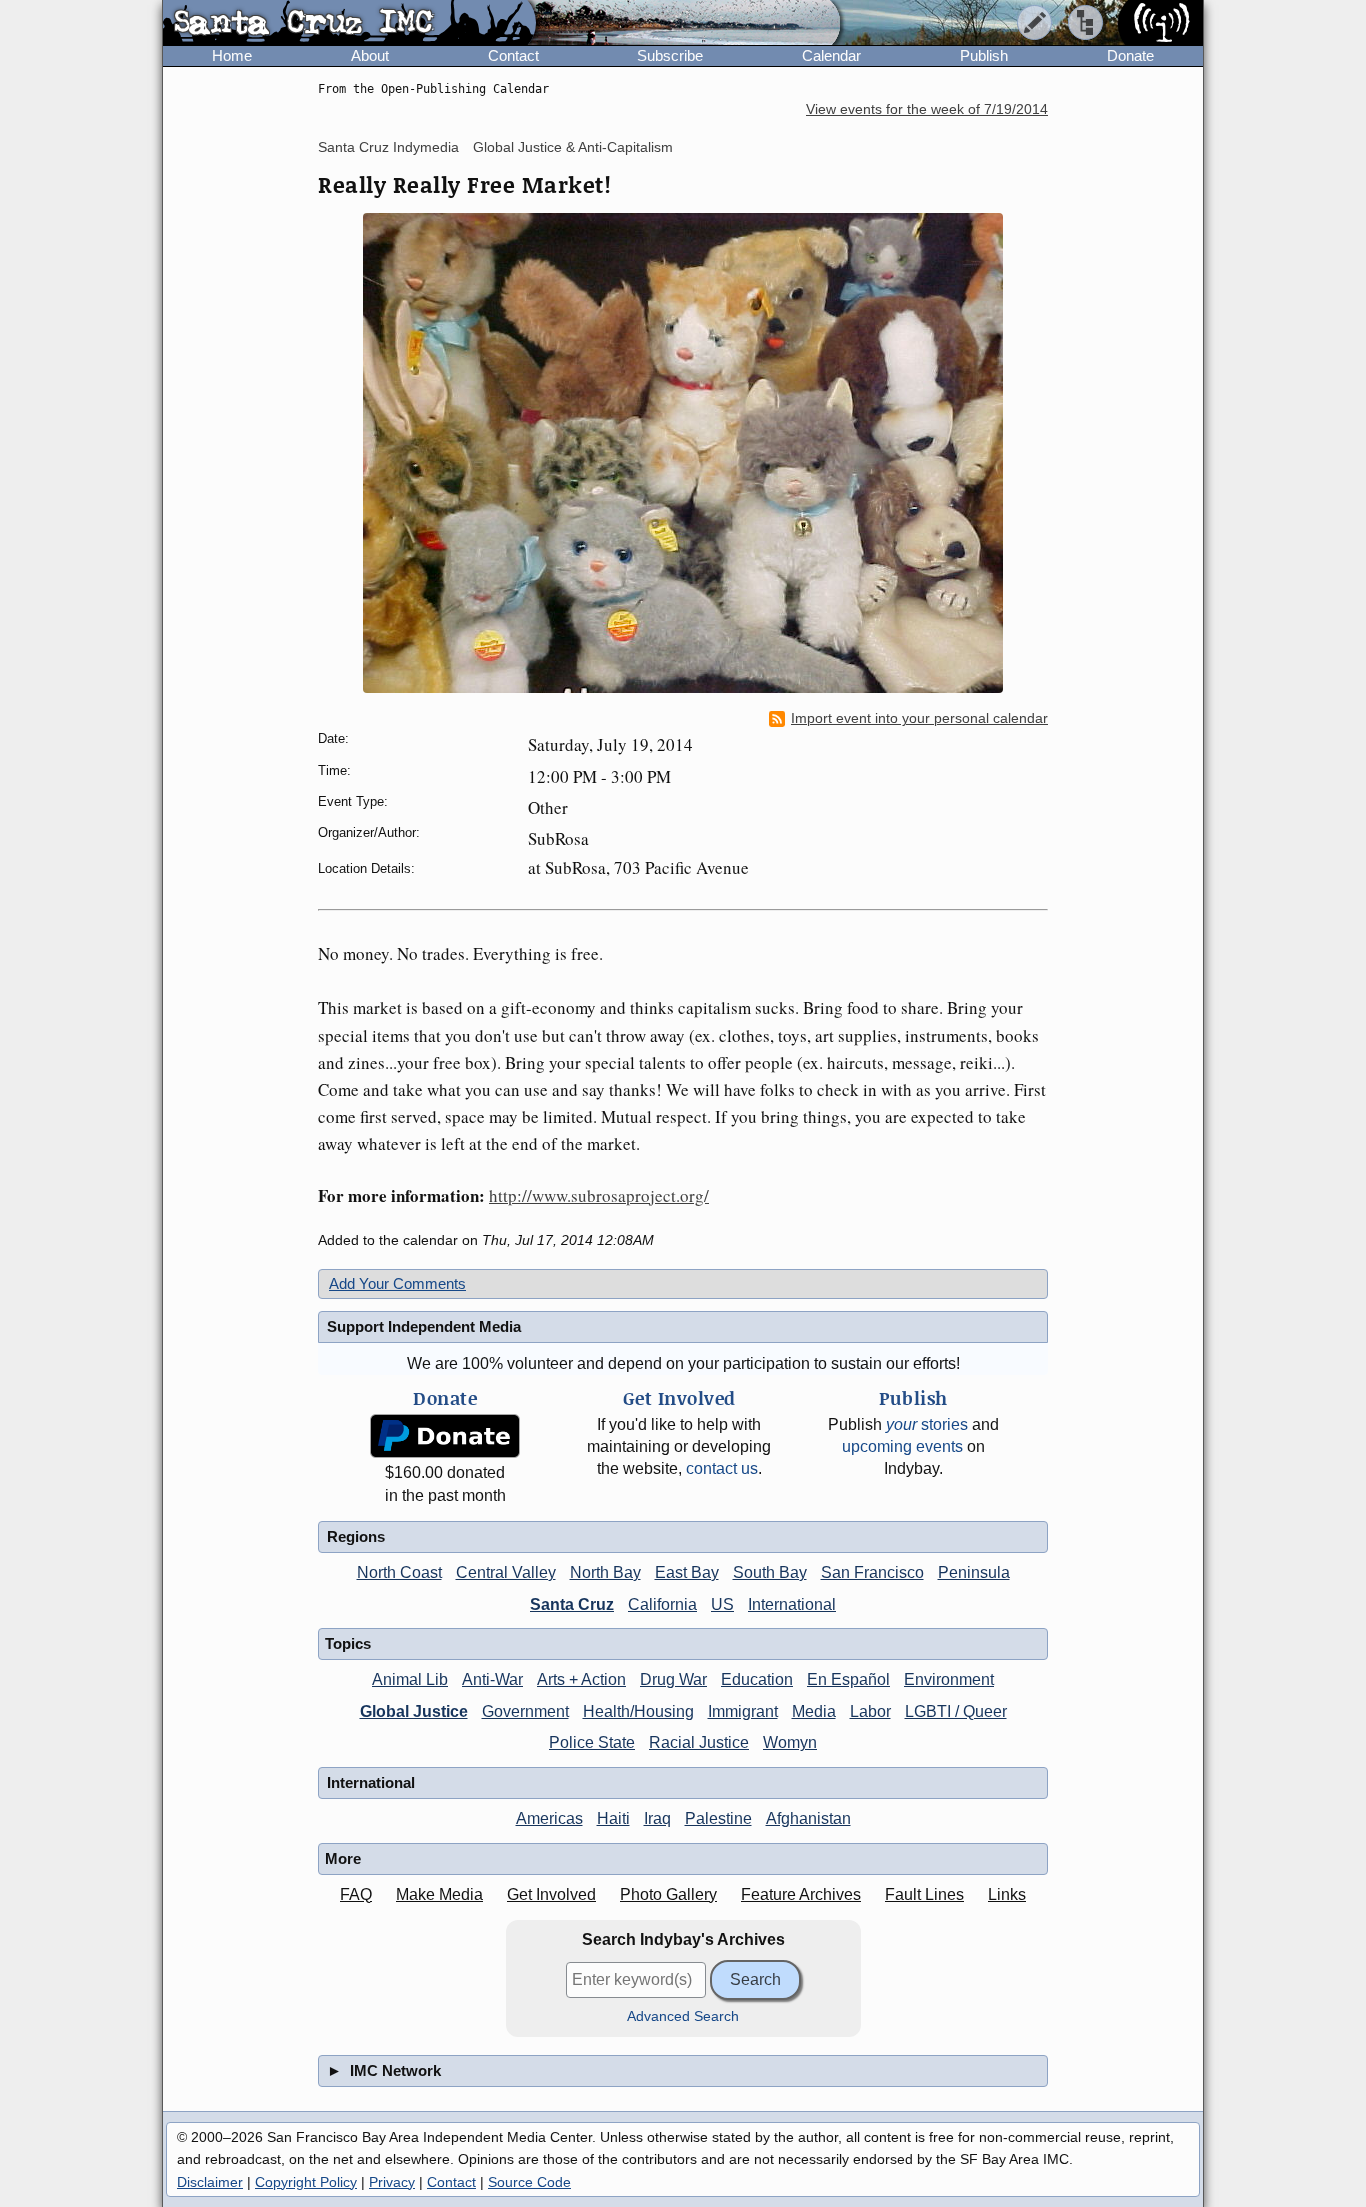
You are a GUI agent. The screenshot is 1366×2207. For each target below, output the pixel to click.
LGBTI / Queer (956, 1711)
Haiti (613, 1818)
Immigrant (743, 1711)
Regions (356, 1536)
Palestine (718, 1818)
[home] (349, 24)
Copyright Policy (306, 2182)
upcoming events (902, 1446)
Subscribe (670, 55)
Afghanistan (808, 1818)
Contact (513, 55)
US (722, 1604)
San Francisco (872, 1572)
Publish (984, 55)
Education (757, 1679)
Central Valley (506, 1572)
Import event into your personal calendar (919, 718)
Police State (592, 1742)
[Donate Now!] (445, 1436)
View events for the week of (927, 109)
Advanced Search (683, 2016)
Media (814, 1711)
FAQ (356, 1894)
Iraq (657, 1818)
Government (525, 1711)
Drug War (673, 1679)
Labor (870, 1711)
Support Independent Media (424, 1326)
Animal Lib (410, 1679)
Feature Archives (801, 1894)
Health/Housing (638, 1711)
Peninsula (974, 1572)
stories (927, 1424)
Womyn (790, 1742)
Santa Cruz (572, 1604)
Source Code (529, 2182)
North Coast (399, 1572)
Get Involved (551, 1894)
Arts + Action (581, 1679)
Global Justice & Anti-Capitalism (573, 147)
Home (232, 55)
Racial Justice (699, 1742)
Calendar (831, 55)
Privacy (392, 2182)
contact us (722, 1468)
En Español (848, 1679)
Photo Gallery (668, 1894)
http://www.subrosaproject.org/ (599, 1195)
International (792, 1604)
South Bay (770, 1572)
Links (1007, 1894)
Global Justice (414, 1711)
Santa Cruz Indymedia (388, 147)
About (370, 55)
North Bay (605, 1572)
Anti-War (492, 1679)
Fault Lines (924, 1894)
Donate (1130, 55)
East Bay (687, 1572)
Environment (949, 1679)
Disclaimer (210, 2182)
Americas (549, 1818)
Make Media (439, 1894)
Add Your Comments (397, 1283)
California (662, 1604)
